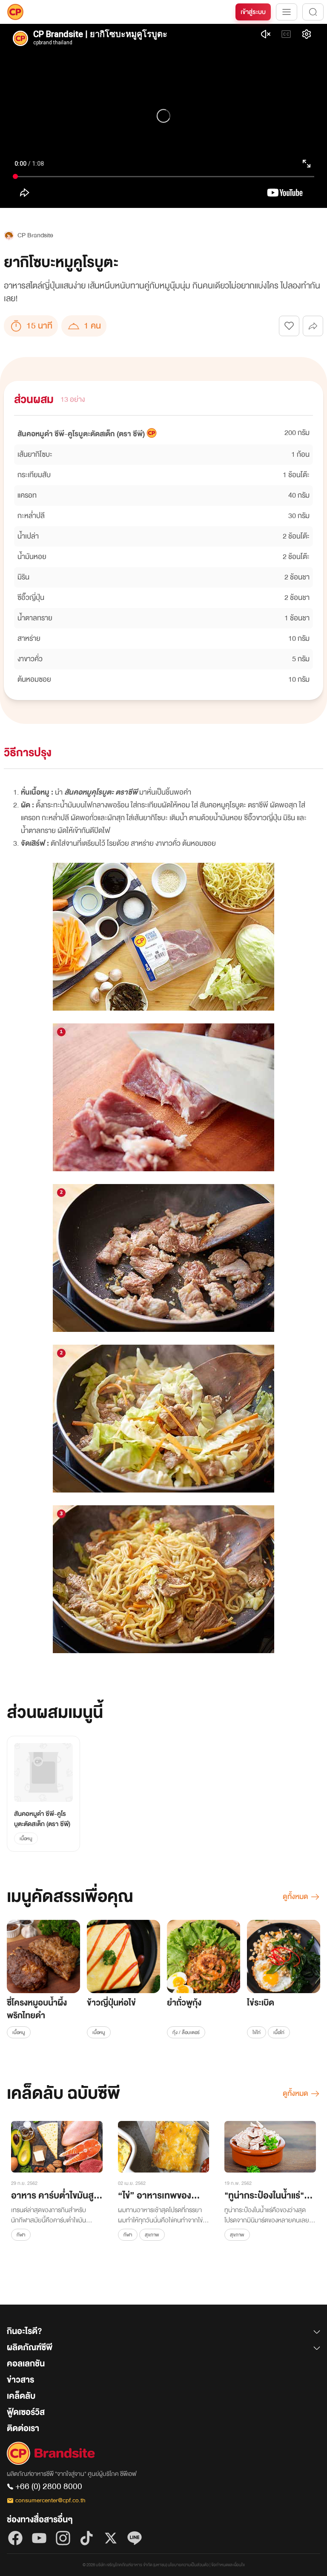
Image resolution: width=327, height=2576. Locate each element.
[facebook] (15, 2538)
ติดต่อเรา (23, 2428)
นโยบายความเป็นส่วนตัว (188, 2565)
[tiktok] (87, 2538)
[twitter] (111, 2538)
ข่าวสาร (20, 2380)
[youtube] (39, 2538)
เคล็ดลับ (21, 2396)
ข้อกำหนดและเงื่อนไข (228, 2565)
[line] (135, 2538)
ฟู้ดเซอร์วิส (26, 2412)
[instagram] (63, 2538)
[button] (163, 2333)
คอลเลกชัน (26, 2364)
